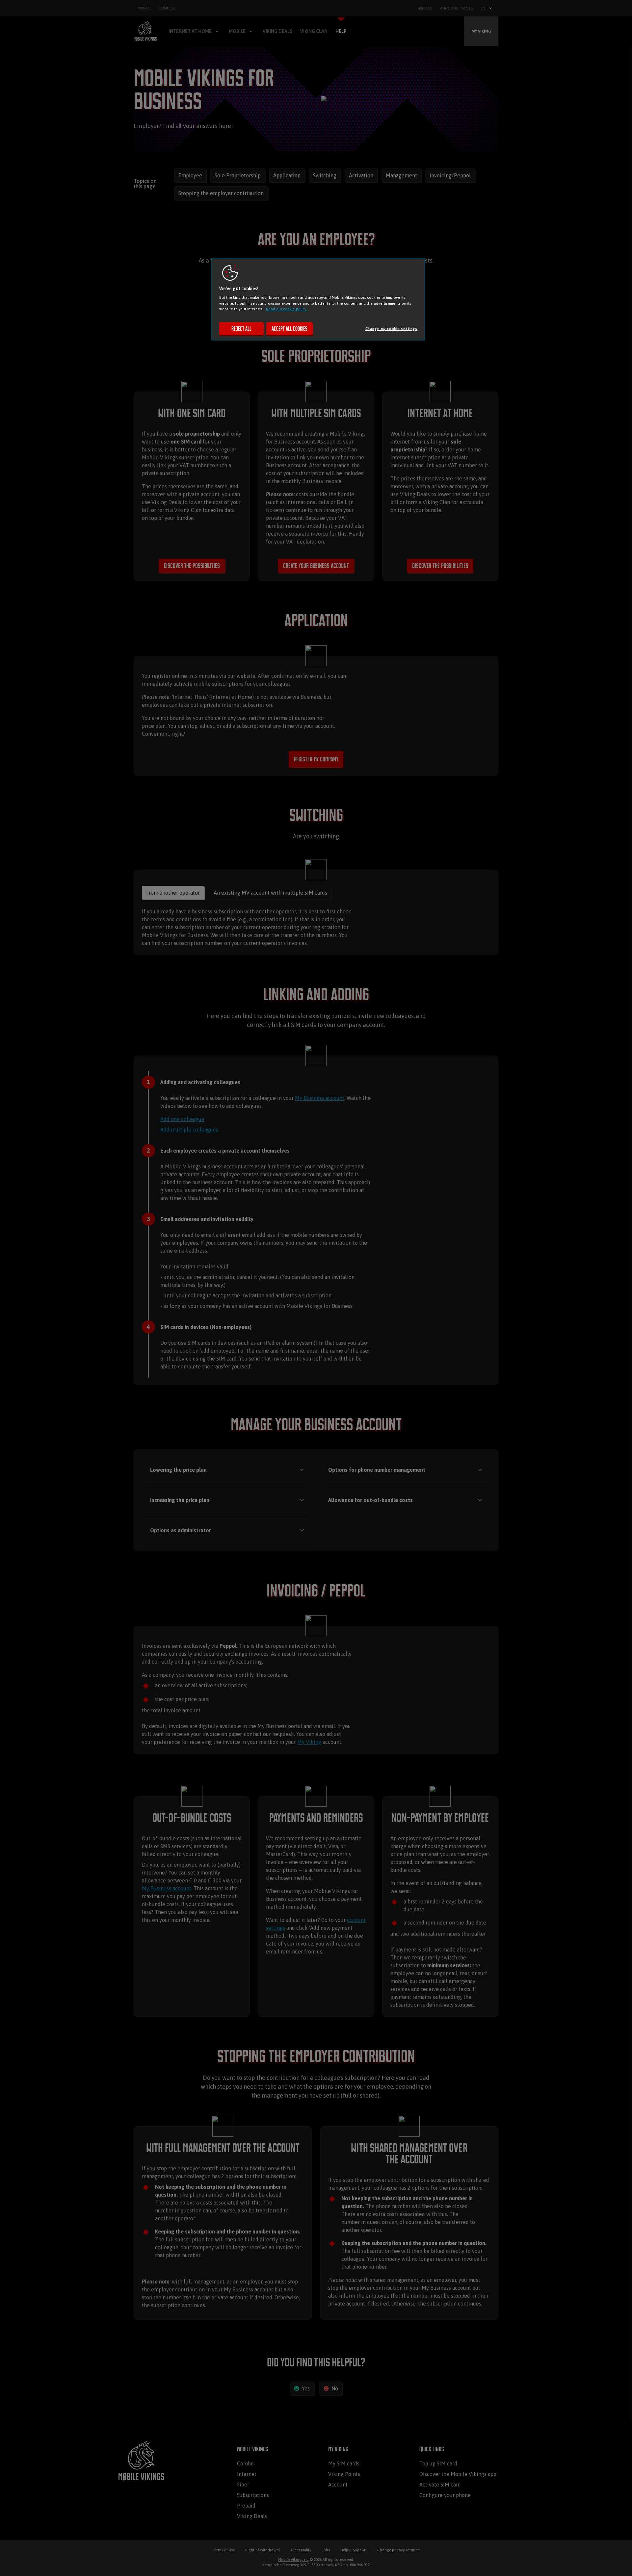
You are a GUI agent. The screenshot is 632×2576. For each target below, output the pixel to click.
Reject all (241, 329)
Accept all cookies (290, 329)
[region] (318, 299)
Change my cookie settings (391, 329)
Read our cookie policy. (287, 309)
